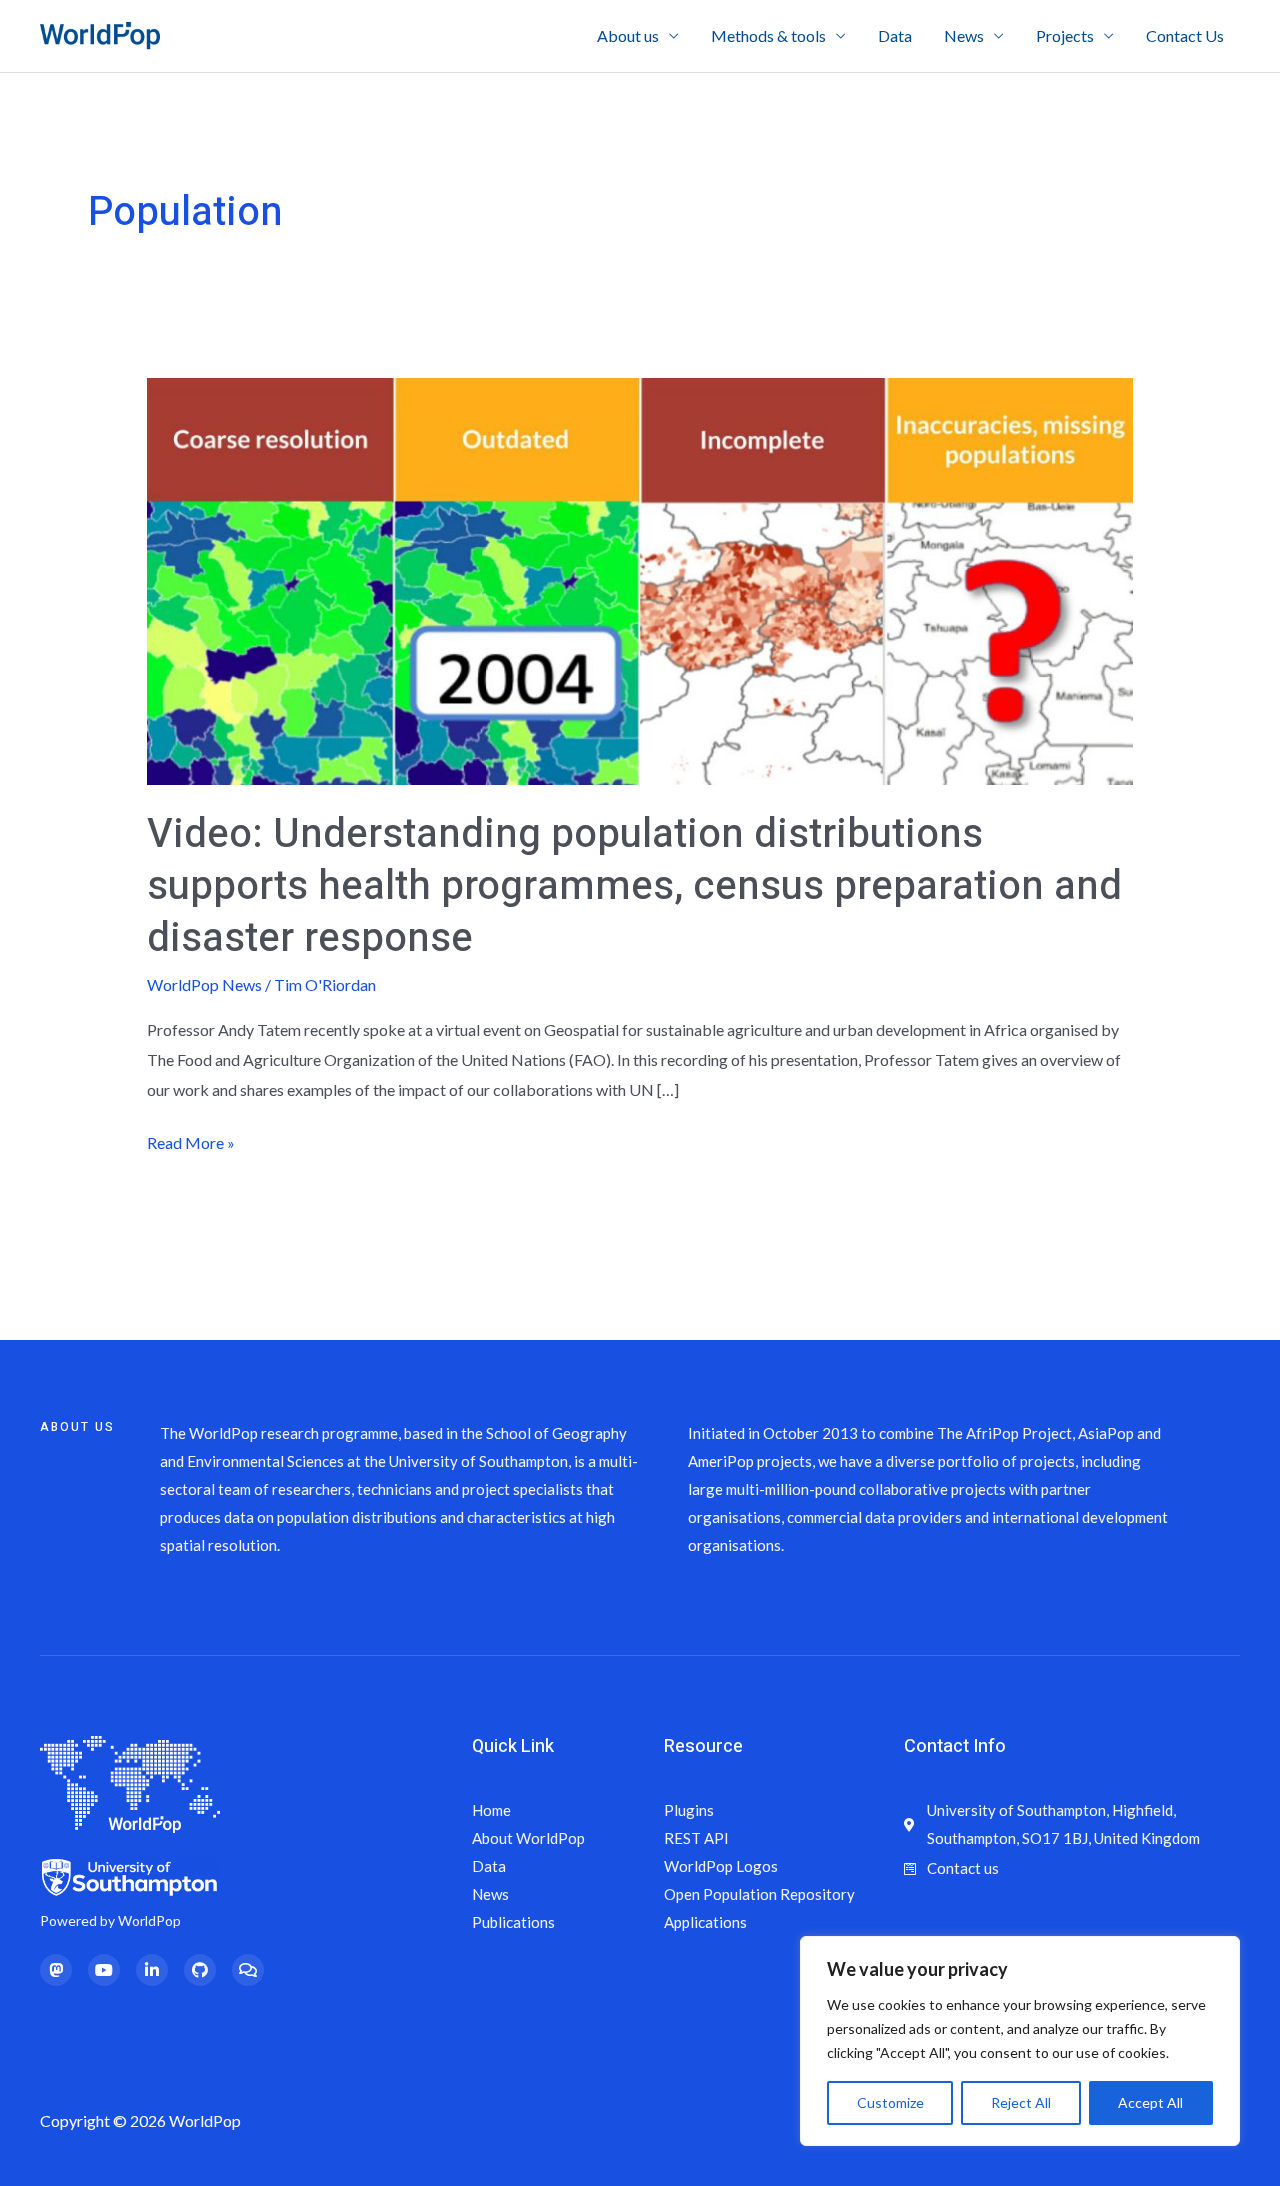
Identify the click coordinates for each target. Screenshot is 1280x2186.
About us (628, 35)
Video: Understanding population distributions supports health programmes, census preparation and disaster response (634, 886)
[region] (1020, 2041)
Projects (1065, 35)
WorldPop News (204, 984)
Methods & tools (768, 35)
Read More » (191, 1140)
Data (895, 35)
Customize (890, 2102)
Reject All (1021, 2102)
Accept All (1150, 2102)
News (964, 35)
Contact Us (1185, 35)
